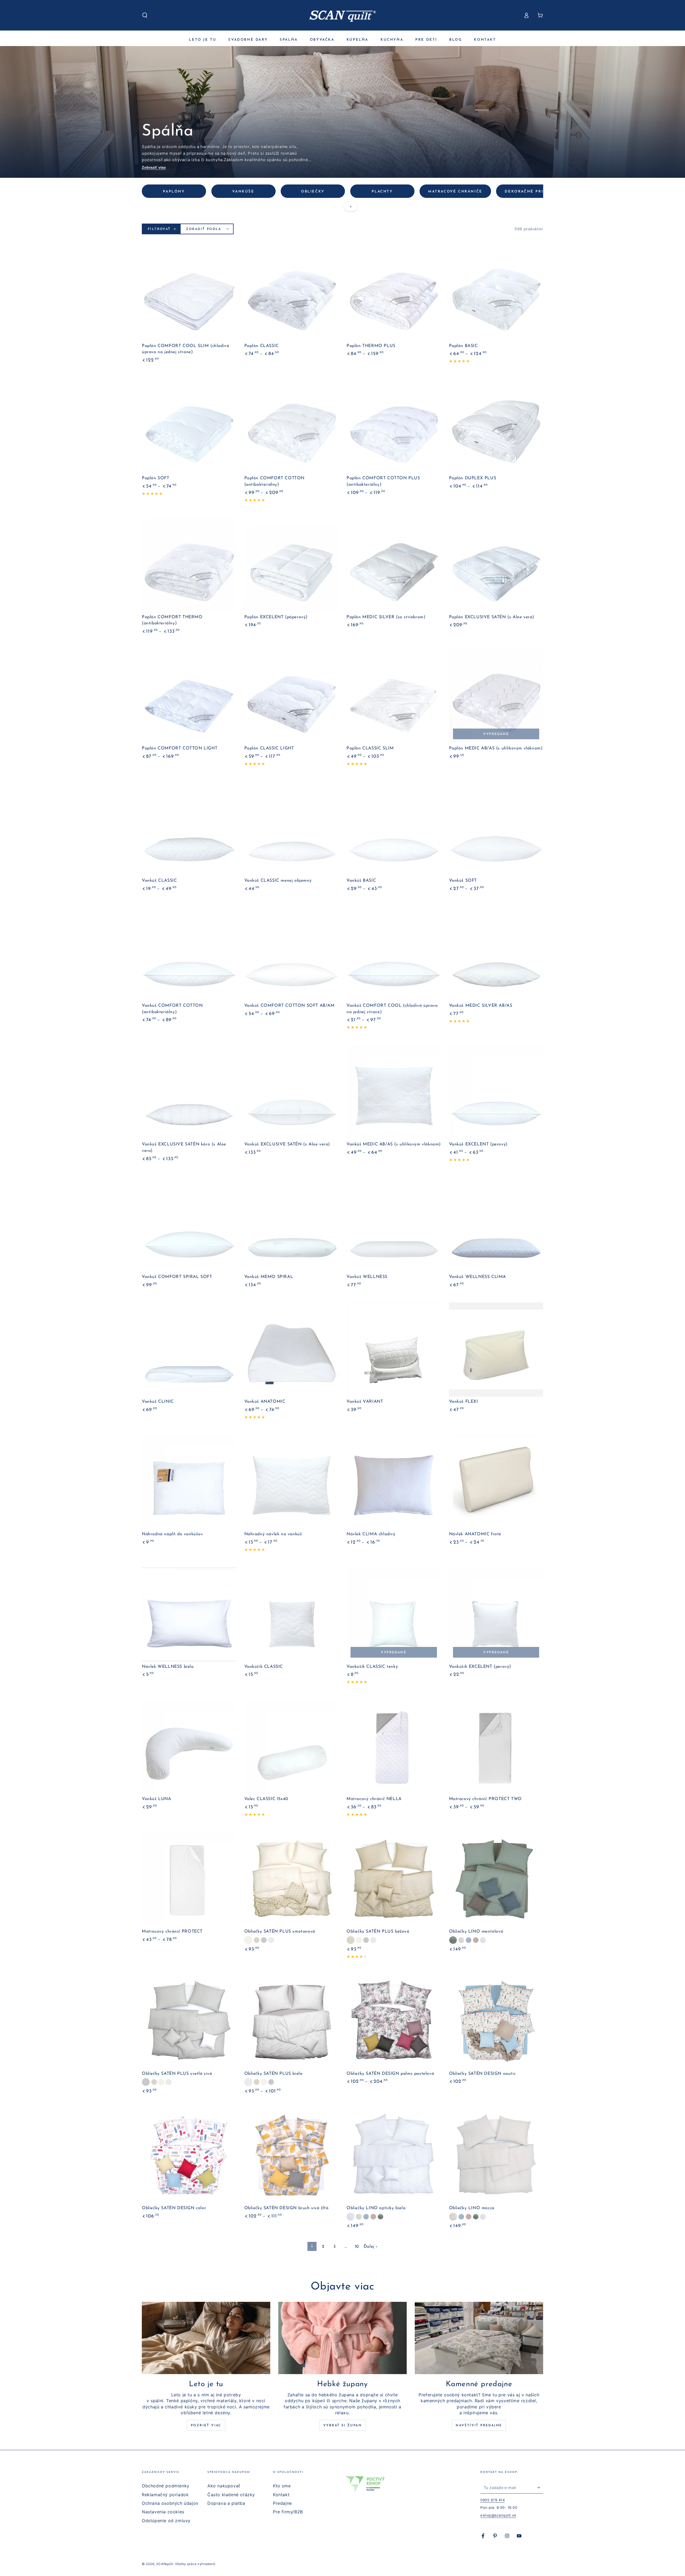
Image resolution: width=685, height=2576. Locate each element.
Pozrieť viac (206, 2426)
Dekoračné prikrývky (533, 192)
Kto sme (282, 2486)
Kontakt (281, 2495)
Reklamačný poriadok (165, 2495)
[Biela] (271, 1940)
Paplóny (174, 192)
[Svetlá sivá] (264, 1940)
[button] (145, 15)
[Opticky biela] (483, 1940)
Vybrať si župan (342, 2426)
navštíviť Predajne (479, 2426)
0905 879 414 (492, 2500)
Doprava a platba (226, 2503)
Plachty (382, 192)
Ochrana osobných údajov (170, 2503)
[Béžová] (257, 1940)
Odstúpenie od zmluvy (166, 2521)
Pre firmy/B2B (288, 2512)
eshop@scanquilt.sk (498, 2515)
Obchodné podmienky (166, 2486)
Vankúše (243, 192)
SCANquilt (165, 2564)
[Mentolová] (453, 1940)
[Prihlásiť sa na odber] (540, 2487)
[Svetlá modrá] (469, 1940)
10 (357, 2247)
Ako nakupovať (224, 2486)
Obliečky (313, 192)
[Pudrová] (476, 1940)
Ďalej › (371, 2247)
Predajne (282, 2503)
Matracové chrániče (455, 192)
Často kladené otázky (231, 2495)
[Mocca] (461, 1940)
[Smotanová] (248, 1940)
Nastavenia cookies (163, 2512)
